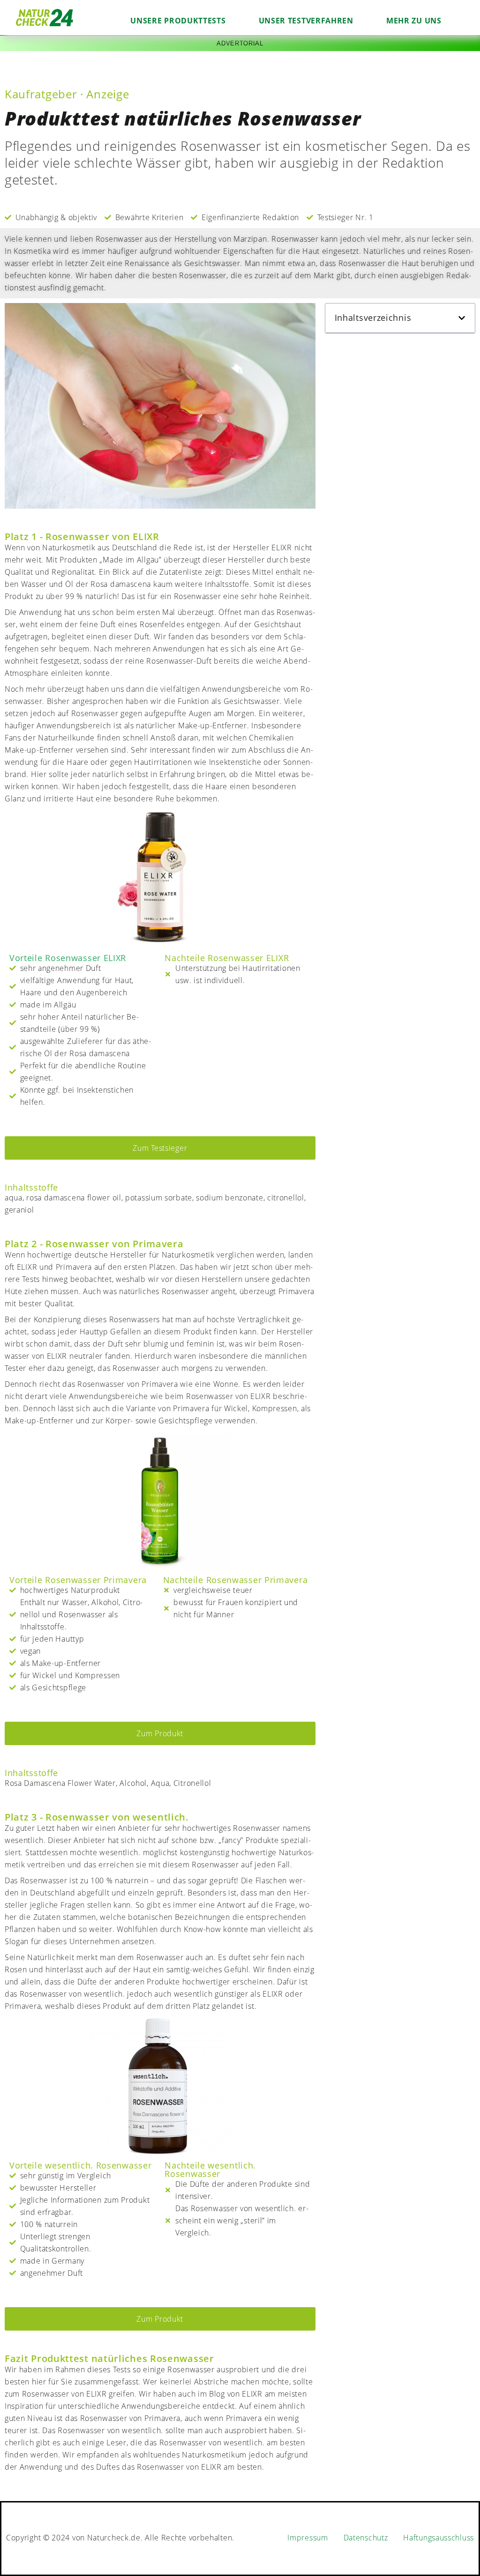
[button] (462, 318)
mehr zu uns (414, 21)
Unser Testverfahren (306, 21)
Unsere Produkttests (178, 21)
